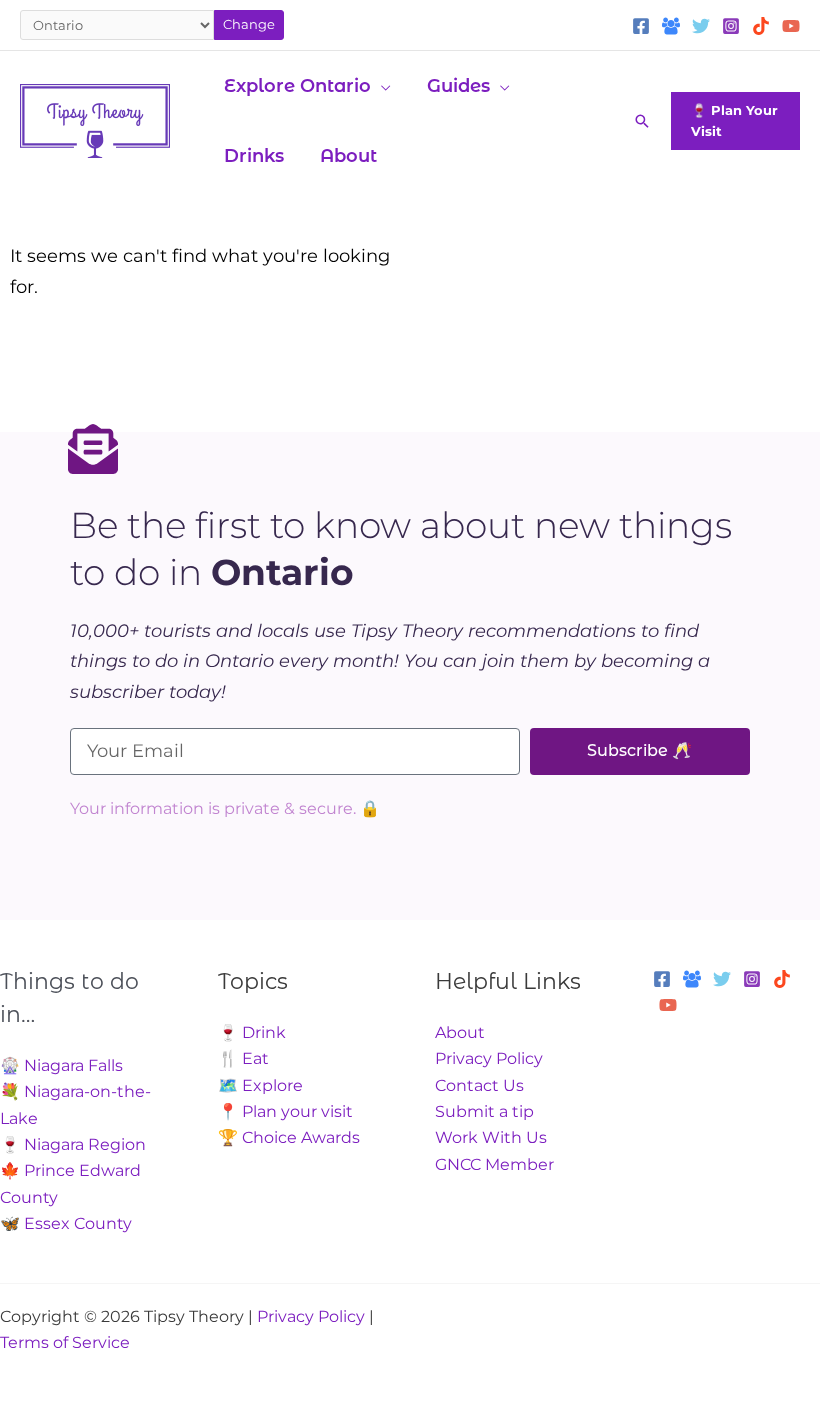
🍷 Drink (252, 1032)
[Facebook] (641, 26)
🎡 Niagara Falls (61, 1065)
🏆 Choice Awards (289, 1137)
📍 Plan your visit (285, 1111)
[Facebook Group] (671, 26)
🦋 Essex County (66, 1223)
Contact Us (479, 1085)
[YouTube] (791, 26)
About (460, 1032)
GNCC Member (494, 1164)
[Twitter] (701, 26)
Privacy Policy (489, 1058)
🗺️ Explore (260, 1085)
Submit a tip (484, 1111)
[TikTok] (761, 26)
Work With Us (491, 1137)
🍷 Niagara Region (73, 1144)
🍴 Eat (243, 1058)
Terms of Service (65, 1342)
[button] (381, 86)
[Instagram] (731, 26)
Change (249, 24)
